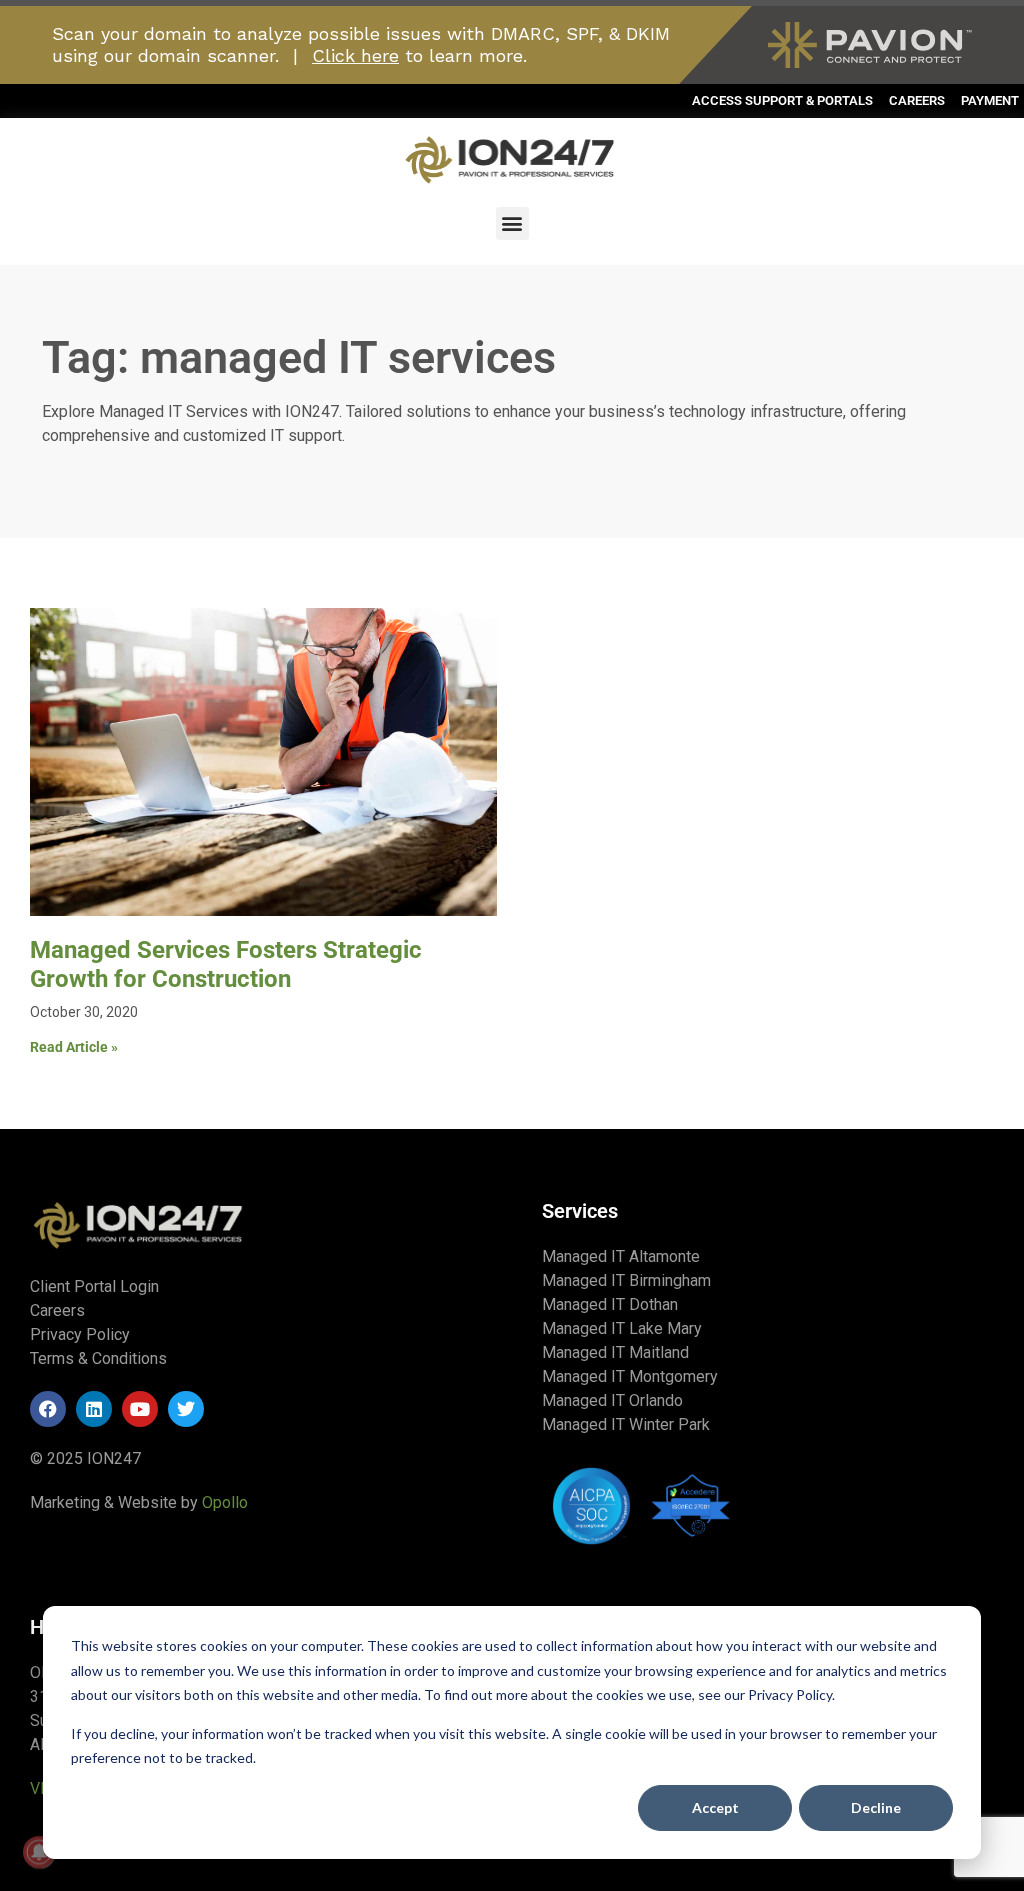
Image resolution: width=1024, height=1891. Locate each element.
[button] (512, 223)
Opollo (225, 1502)
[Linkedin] (94, 1409)
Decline (876, 1807)
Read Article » (74, 1047)
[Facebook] (48, 1409)
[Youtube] (140, 1409)
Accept (715, 1807)
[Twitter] (186, 1409)
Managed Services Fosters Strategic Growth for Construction (226, 964)
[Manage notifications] (39, 1852)
